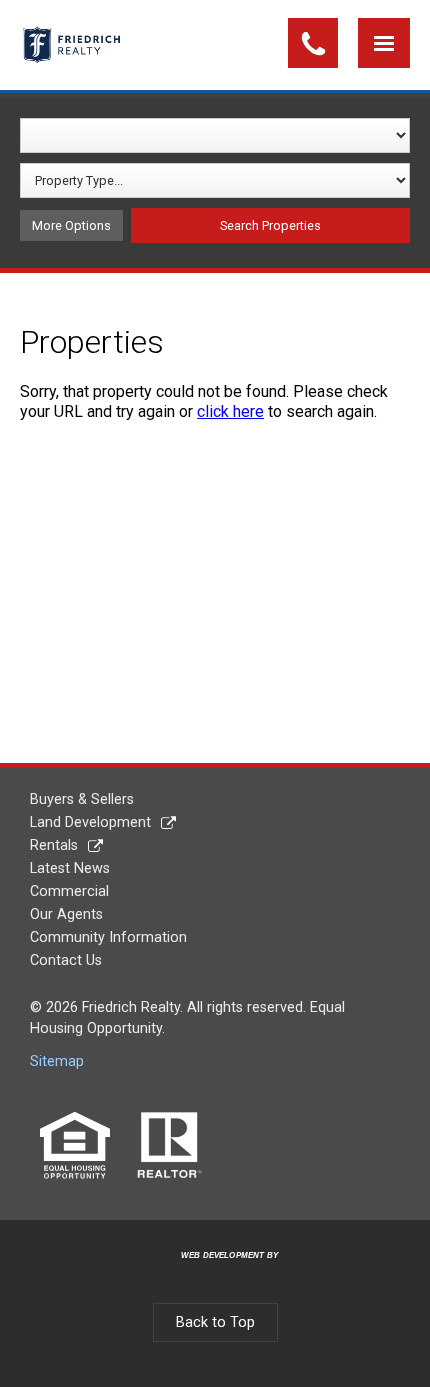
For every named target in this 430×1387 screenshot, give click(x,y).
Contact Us (66, 960)
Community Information (108, 937)
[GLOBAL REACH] (218, 1271)
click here (230, 411)
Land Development (90, 822)
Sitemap (57, 1061)
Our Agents (66, 914)
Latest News (70, 868)
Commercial (69, 891)
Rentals (54, 845)
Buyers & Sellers (82, 799)
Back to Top (215, 1322)
